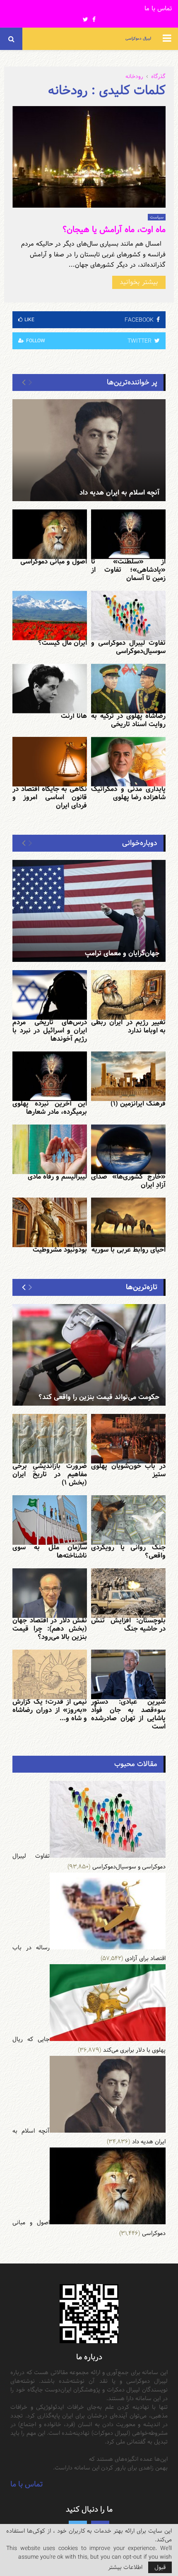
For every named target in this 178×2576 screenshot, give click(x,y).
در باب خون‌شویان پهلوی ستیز (128, 1470)
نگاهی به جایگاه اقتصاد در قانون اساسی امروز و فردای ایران (50, 797)
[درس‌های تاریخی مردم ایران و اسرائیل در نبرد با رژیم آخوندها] (50, 995)
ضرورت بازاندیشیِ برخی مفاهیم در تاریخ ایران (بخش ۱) (50, 1474)
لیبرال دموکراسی (138, 39)
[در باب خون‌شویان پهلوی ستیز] (128, 1439)
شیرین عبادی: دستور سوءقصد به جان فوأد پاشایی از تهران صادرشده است (128, 1714)
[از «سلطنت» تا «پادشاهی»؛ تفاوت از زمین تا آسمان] (128, 534)
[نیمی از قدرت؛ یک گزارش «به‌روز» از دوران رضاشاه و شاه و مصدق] (50, 1674)
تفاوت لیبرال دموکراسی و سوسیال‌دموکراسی (128, 647)
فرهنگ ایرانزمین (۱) (138, 1104)
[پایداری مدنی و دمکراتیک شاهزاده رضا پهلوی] (128, 762)
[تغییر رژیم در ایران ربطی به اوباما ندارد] (128, 995)
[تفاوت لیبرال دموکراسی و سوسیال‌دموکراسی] (128, 616)
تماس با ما (158, 9)
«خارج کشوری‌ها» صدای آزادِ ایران (128, 1181)
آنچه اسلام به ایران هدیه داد (119, 493)
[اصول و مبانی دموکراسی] (50, 534)
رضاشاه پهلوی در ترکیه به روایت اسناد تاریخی (128, 720)
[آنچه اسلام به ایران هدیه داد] (89, 450)
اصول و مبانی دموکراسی (54, 562)
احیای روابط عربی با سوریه (129, 1250)
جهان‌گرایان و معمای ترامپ (122, 953)
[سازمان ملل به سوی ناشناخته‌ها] (50, 1520)
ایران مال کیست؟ (63, 643)
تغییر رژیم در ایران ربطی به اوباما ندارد (128, 1026)
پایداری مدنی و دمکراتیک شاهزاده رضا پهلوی (128, 793)
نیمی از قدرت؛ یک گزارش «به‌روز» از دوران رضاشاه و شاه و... (50, 1710)
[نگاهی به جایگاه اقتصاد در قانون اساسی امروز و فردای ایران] (50, 762)
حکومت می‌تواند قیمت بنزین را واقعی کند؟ (99, 1397)
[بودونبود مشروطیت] (50, 1222)
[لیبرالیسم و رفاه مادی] (50, 1149)
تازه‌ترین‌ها (142, 1287)
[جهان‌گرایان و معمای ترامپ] (89, 911)
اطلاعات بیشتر (125, 2567)
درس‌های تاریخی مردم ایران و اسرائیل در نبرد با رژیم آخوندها (50, 1031)
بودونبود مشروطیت (60, 1250)
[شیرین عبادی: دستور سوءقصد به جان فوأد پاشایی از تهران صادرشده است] (128, 1674)
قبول (160, 2567)
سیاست (157, 217)
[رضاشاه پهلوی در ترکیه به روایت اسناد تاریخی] (128, 689)
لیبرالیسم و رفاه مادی (57, 1177)
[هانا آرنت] (50, 689)
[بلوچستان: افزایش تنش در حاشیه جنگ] (128, 1593)
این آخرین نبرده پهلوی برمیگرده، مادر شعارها (50, 1108)
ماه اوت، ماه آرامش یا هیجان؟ (114, 230)
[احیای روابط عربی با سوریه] (128, 1222)
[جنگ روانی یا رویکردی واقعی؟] (128, 1520)
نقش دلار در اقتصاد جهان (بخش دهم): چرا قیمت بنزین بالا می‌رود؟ (50, 1629)
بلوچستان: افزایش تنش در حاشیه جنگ (128, 1625)
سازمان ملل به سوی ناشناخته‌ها (50, 1552)
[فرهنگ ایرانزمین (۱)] (128, 1076)
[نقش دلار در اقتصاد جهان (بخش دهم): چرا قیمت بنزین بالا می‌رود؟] (50, 1593)
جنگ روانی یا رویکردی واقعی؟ (128, 1552)
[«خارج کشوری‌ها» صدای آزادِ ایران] (128, 1149)
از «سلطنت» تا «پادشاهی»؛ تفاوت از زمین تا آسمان (128, 570)
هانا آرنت (74, 716)
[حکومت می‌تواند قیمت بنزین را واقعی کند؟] (89, 1355)
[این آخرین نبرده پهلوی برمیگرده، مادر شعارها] (50, 1076)
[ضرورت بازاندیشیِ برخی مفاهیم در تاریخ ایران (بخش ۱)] (50, 1439)
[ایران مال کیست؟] (50, 616)
